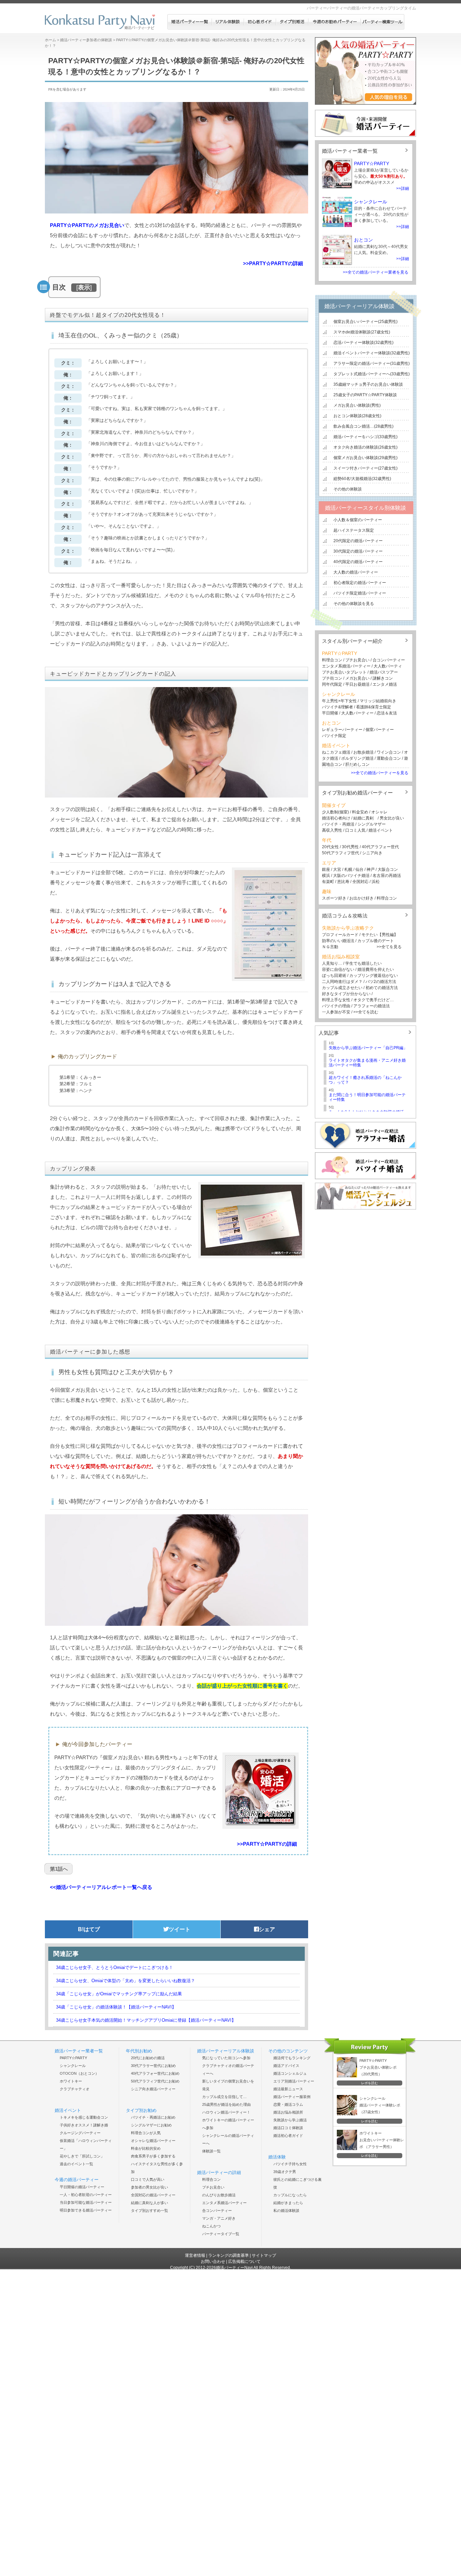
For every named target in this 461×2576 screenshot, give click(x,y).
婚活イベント (381, 830)
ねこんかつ (211, 2226)
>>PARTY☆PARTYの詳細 (273, 263)
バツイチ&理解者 (337, 707)
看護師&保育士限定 (374, 707)
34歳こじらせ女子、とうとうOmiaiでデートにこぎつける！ (115, 1967)
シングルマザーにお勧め (151, 2125)
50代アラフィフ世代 (341, 853)
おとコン (363, 240)
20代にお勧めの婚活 (148, 2058)
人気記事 (329, 1033)
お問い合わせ (213, 2262)
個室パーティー (380, 730)
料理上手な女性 (336, 1000)
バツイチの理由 (336, 1006)
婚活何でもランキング (292, 2058)
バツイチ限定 (334, 736)
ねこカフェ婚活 (336, 752)
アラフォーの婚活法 (372, 1006)
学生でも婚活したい (363, 963)
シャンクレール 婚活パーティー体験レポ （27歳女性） (380, 2105)
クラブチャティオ (75, 2089)
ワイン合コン (389, 752)
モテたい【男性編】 (380, 935)
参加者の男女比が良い (150, 2187)
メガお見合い (357, 678)
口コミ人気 (355, 830)
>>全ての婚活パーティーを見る (380, 773)
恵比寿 (343, 882)
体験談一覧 (211, 2151)
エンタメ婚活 (385, 684)
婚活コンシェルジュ (290, 2073)
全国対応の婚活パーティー (153, 2195)
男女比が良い (392, 818)
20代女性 (330, 847)
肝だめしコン (357, 764)
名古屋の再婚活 (387, 876)
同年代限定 (332, 684)
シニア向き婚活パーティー (153, 2089)
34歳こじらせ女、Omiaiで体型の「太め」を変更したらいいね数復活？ (126, 1981)
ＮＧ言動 (330, 947)
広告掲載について (244, 2262)
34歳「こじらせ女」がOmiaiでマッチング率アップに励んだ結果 (119, 1994)
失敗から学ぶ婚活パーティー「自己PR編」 (368, 1048)
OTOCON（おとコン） (79, 2073)
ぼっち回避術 (334, 976)
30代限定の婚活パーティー (358, 551)
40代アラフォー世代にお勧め (155, 2073)
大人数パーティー (357, 713)
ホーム (50, 40)
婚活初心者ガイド (288, 2136)
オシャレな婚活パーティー (153, 2141)
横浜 (326, 876)
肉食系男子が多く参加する (153, 2156)
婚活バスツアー (384, 672)
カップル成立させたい (342, 988)
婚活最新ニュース (288, 2089)
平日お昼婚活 (357, 684)
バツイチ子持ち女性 (290, 2164)
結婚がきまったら (288, 2203)
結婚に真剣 (363, 818)
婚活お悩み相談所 (288, 2112)
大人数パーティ (388, 666)
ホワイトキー (71, 2081)
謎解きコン (383, 678)
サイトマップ (264, 2255)
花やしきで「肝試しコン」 (82, 2156)
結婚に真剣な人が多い (150, 2203)
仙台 (359, 869)
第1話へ (59, 1869)
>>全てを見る (389, 947)
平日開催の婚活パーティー (82, 2187)
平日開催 (330, 713)
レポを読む (370, 2083)
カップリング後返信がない (374, 976)
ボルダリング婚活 (357, 758)
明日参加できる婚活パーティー (86, 2210)
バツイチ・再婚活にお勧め (153, 2117)
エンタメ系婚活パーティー (346, 666)
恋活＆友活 (387, 713)
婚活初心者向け (336, 818)
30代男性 (350, 847)
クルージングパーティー (80, 2133)
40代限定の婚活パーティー (358, 562)
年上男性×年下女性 (339, 701)
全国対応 (360, 882)
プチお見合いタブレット (344, 672)
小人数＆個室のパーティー (358, 520)
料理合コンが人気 (146, 2133)
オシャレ (379, 812)
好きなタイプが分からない (346, 994)
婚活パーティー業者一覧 (350, 151)
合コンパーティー (388, 660)
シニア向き (372, 853)
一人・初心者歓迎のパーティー (86, 2195)
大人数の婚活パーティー (356, 572)
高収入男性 (332, 830)
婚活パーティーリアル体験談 (359, 306)
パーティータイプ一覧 (221, 2234)
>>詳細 (403, 188)
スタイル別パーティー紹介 (352, 641)
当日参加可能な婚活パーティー (86, 2202)
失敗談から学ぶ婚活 (290, 2120)
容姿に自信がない (338, 969)
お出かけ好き (361, 898)
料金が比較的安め (146, 2148)
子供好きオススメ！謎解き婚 (84, 2125)
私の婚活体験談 (286, 2211)
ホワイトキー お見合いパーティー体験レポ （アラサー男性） (382, 2140)
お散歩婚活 (363, 752)
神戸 (371, 869)
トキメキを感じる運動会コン (84, 2117)
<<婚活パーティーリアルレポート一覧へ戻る (101, 1887)
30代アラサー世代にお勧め (153, 2066)
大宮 (337, 869)
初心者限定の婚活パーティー (360, 583)
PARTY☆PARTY (372, 163)
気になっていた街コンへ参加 (226, 2058)
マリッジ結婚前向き (378, 701)
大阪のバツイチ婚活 (351, 876)
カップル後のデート (376, 941)
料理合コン (332, 660)
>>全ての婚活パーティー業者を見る (376, 272)
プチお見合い (357, 660)
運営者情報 (195, 2255)
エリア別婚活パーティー (294, 2081)
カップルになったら (290, 2195)
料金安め (360, 812)
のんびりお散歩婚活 (219, 2195)
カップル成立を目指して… (224, 2097)
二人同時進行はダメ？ (342, 982)
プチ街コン (332, 678)
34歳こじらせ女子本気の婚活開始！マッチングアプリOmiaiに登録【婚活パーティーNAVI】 (146, 2020)
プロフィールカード (340, 935)
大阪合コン (388, 869)
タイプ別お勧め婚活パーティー (357, 793)
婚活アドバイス (286, 2066)
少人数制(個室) (335, 812)
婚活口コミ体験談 (288, 2128)
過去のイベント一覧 (76, 2164)
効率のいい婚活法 (338, 941)
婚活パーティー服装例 (292, 2097)
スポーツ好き (334, 898)
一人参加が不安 (336, 1012)
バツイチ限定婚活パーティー (360, 593)
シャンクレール (371, 202)
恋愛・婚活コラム (288, 2104)
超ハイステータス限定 (354, 530)
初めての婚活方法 (382, 988)
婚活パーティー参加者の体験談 (86, 40)
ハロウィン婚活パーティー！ (226, 2112)
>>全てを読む (366, 1012)
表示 (84, 287)
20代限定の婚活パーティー (358, 541)
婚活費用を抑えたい (376, 969)
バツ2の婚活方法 (381, 982)
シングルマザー (372, 824)
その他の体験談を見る (354, 604)
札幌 (348, 869)
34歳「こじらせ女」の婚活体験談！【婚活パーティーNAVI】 (116, 2007)
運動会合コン (389, 758)
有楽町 (328, 882)
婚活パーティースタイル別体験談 (365, 508)
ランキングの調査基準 (228, 2255)
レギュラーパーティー (342, 730)
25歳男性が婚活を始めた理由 (226, 2104)
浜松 (376, 882)
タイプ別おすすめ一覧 (150, 2211)
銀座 (326, 869)
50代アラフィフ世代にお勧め (155, 2081)
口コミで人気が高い (148, 2179)
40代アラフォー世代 (380, 847)
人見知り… (332, 963)
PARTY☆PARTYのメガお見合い (87, 225)
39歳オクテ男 (285, 2172)
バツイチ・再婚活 (338, 824)
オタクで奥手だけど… (374, 1000)
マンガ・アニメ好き (219, 2218)
